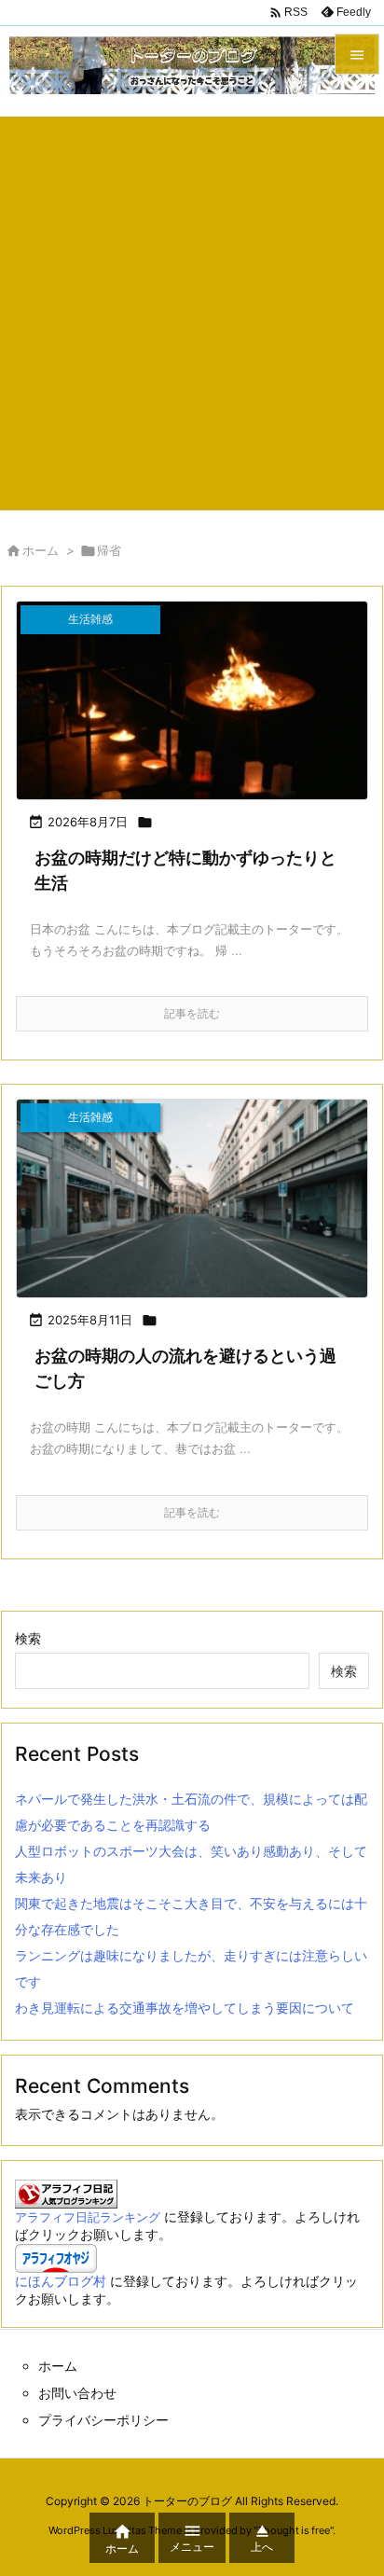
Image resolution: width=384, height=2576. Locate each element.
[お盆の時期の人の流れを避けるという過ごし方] (192, 1198)
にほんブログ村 (61, 2281)
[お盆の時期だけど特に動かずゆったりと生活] (192, 700)
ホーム (41, 550)
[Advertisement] (192, 309)
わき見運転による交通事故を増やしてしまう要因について (185, 2008)
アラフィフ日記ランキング (88, 2217)
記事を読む (192, 1013)
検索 (28, 1638)
